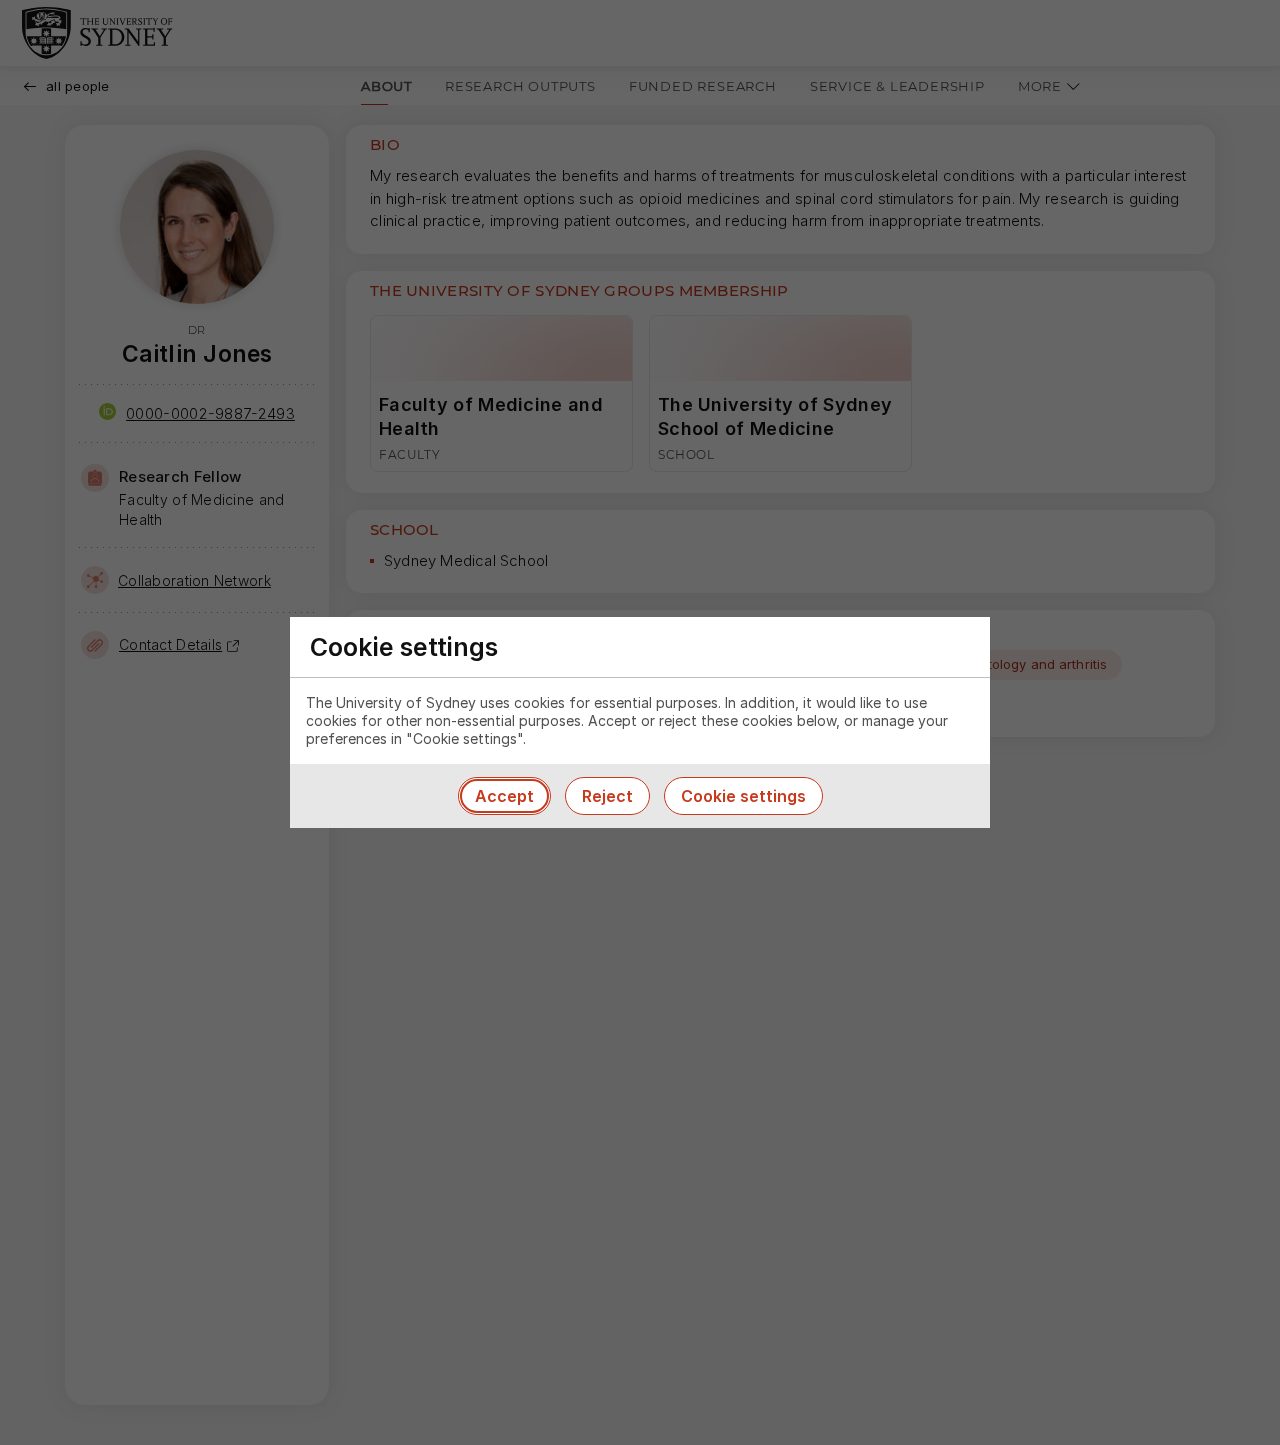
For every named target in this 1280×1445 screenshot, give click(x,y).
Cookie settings (743, 796)
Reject (607, 796)
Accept (504, 796)
